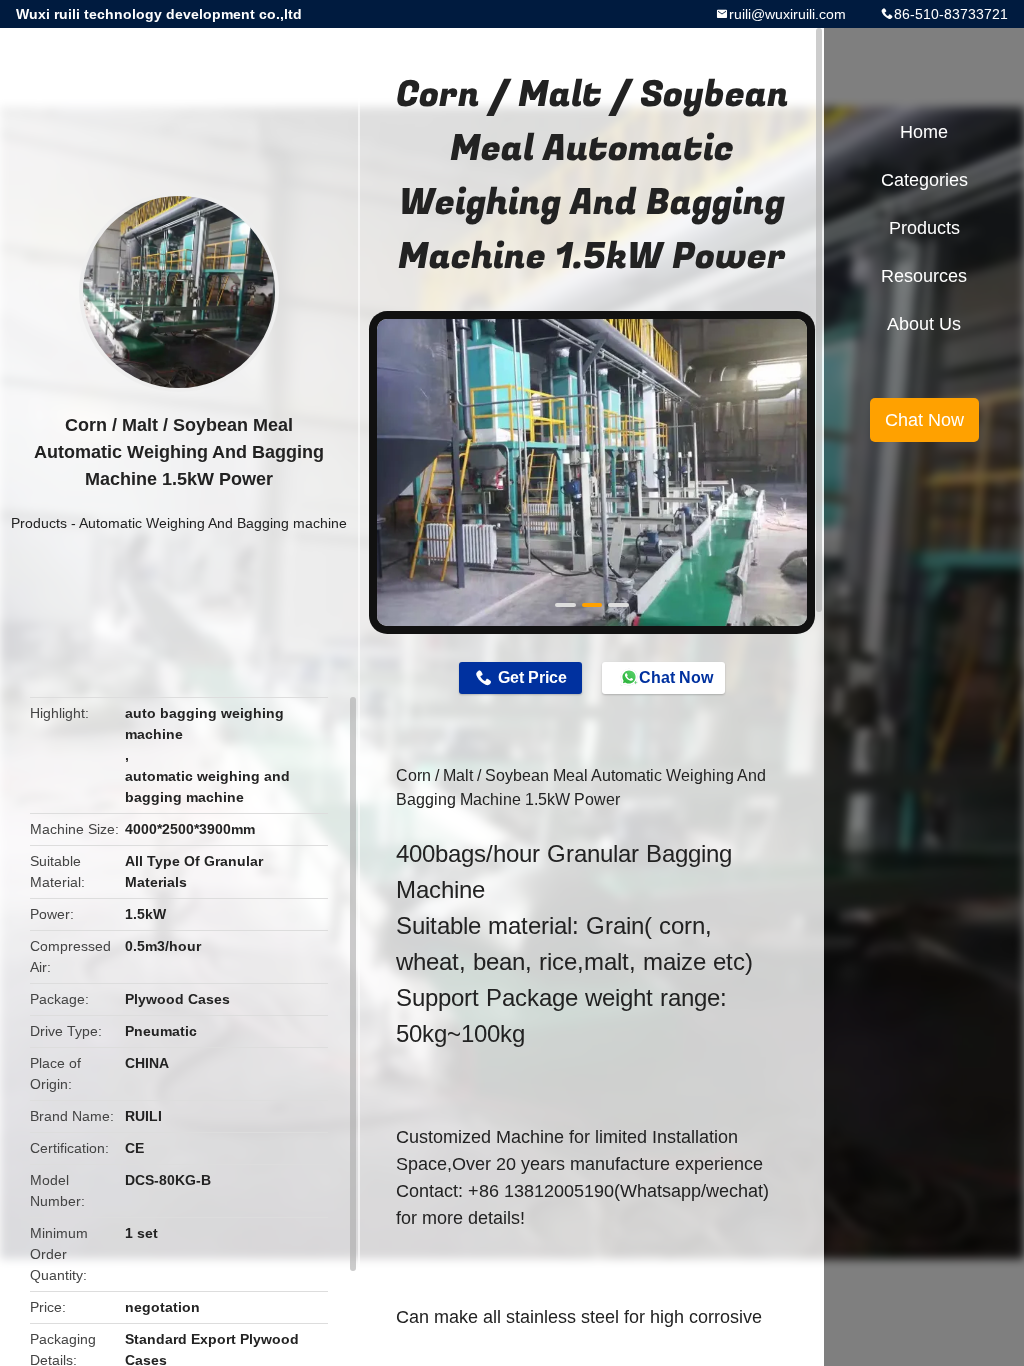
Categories (924, 180)
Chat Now (676, 677)
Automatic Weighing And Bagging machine (213, 523)
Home (924, 132)
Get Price (532, 677)
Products (39, 523)
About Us (924, 324)
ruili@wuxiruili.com (787, 14)
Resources (924, 276)
